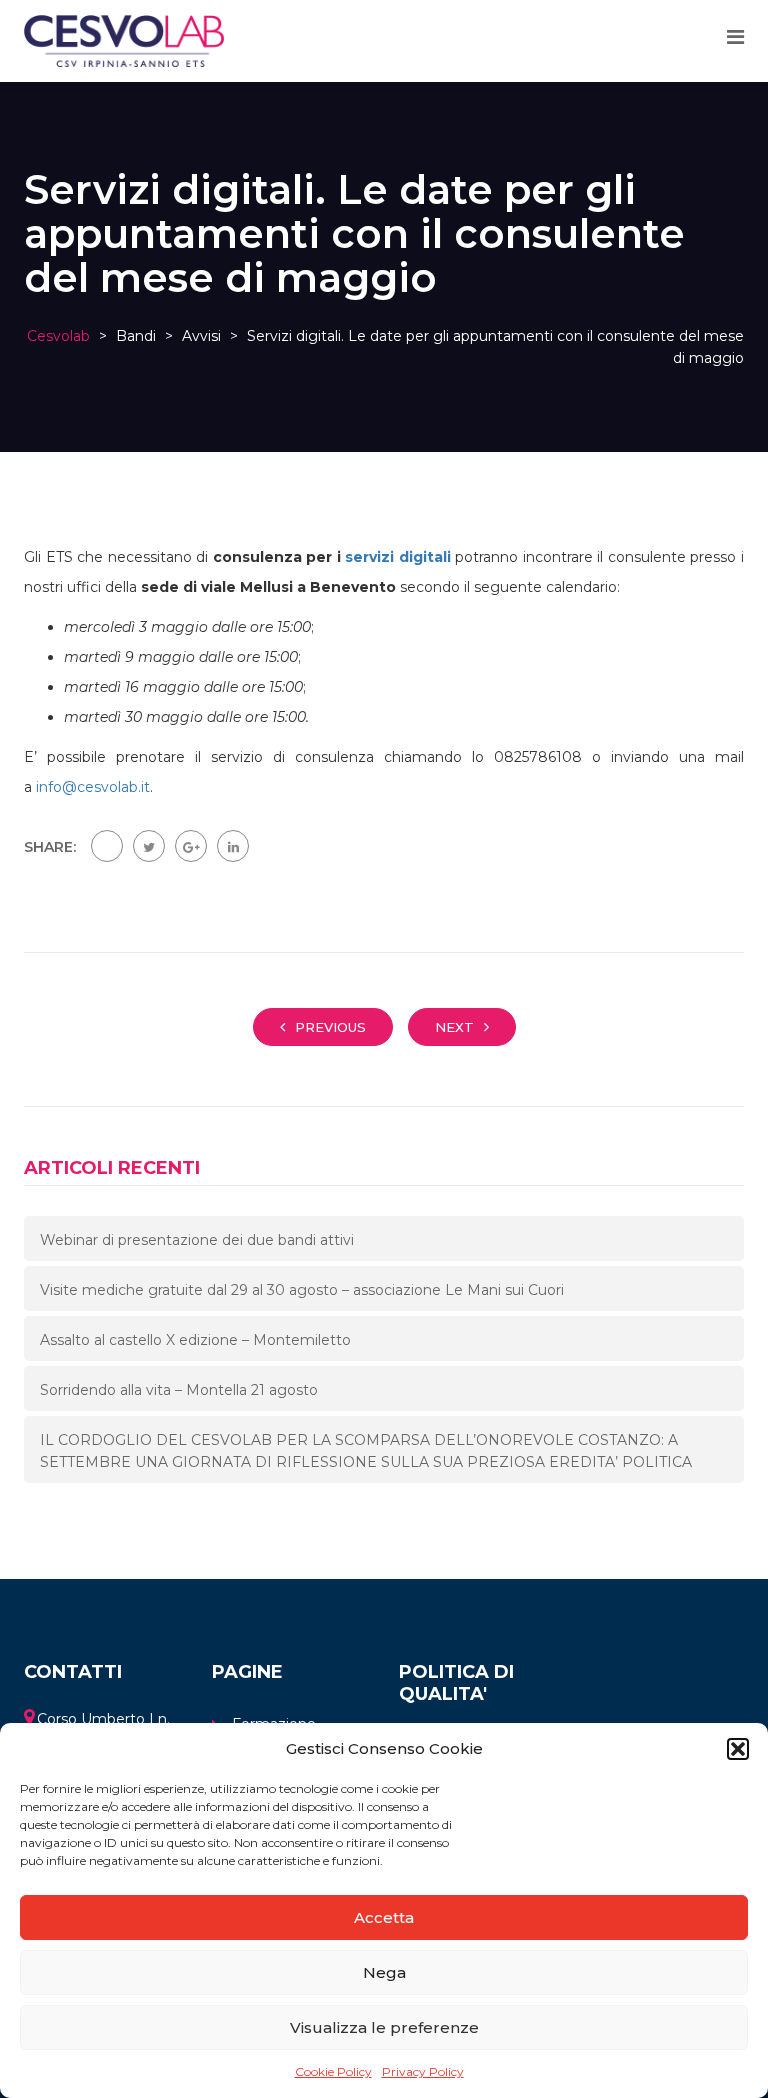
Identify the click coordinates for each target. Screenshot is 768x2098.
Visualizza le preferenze (384, 2027)
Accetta (384, 1917)
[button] (738, 1749)
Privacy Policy (423, 2071)
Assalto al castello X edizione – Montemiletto (195, 1340)
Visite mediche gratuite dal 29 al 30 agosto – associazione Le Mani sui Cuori (302, 1290)
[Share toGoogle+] (191, 846)
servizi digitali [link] (398, 557)
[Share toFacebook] (107, 846)
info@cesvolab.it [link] (93, 787)
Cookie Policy (333, 2071)
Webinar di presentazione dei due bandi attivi (197, 1240)
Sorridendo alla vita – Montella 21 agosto (179, 1390)
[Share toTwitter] (149, 846)
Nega (384, 1972)
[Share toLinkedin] (233, 846)
